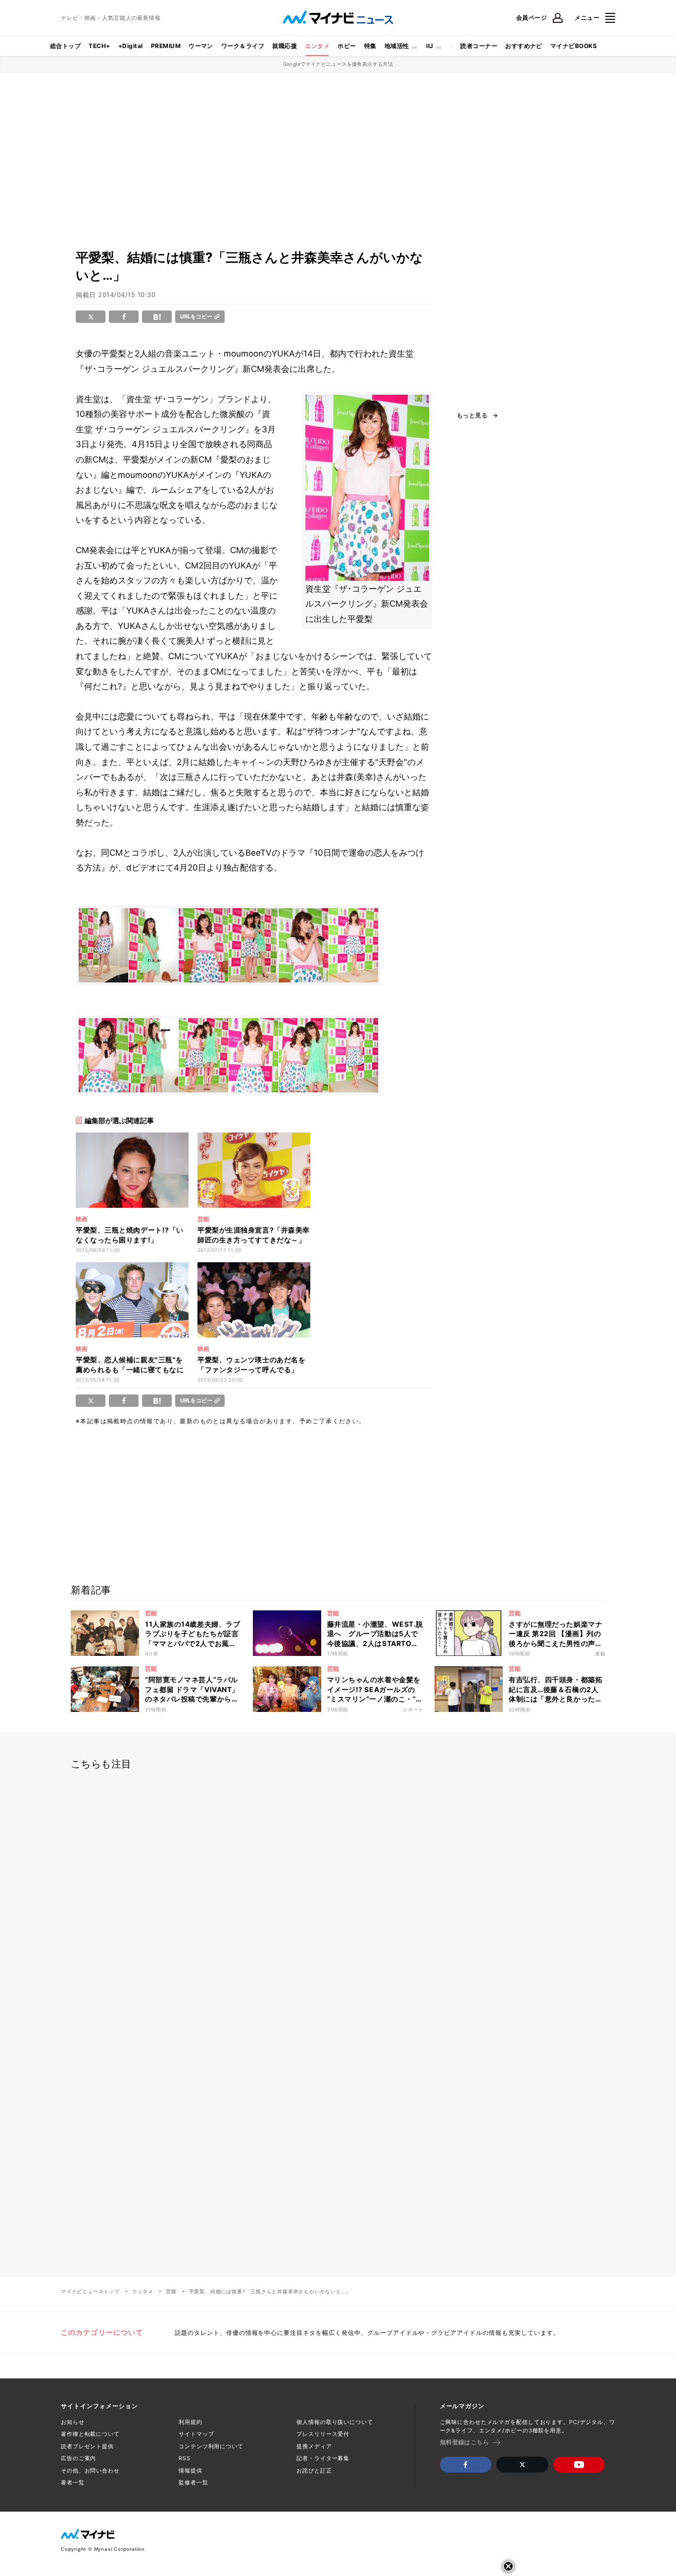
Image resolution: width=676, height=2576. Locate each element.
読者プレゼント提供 (87, 2446)
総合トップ (65, 46)
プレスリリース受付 (323, 2434)
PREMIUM (166, 46)
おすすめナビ (524, 46)
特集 (370, 46)
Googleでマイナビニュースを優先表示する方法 (338, 64)
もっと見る (472, 415)
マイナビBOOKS (574, 46)
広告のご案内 (78, 2458)
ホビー (347, 46)
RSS (185, 2458)
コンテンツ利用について (211, 2446)
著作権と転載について (90, 2434)
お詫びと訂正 (314, 2471)
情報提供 (191, 2471)
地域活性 (397, 46)
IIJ (430, 46)
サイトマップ (196, 2434)
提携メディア (314, 2446)
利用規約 (191, 2422)
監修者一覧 (193, 2482)
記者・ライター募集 (323, 2458)
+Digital (131, 46)
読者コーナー (479, 46)
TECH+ (99, 46)
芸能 (171, 2291)
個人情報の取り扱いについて (335, 2422)
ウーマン (201, 46)
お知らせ (73, 2422)
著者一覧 (73, 2482)
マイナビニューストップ (90, 2291)
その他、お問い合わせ (90, 2471)
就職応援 (285, 46)
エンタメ (317, 46)
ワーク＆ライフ (243, 46)
